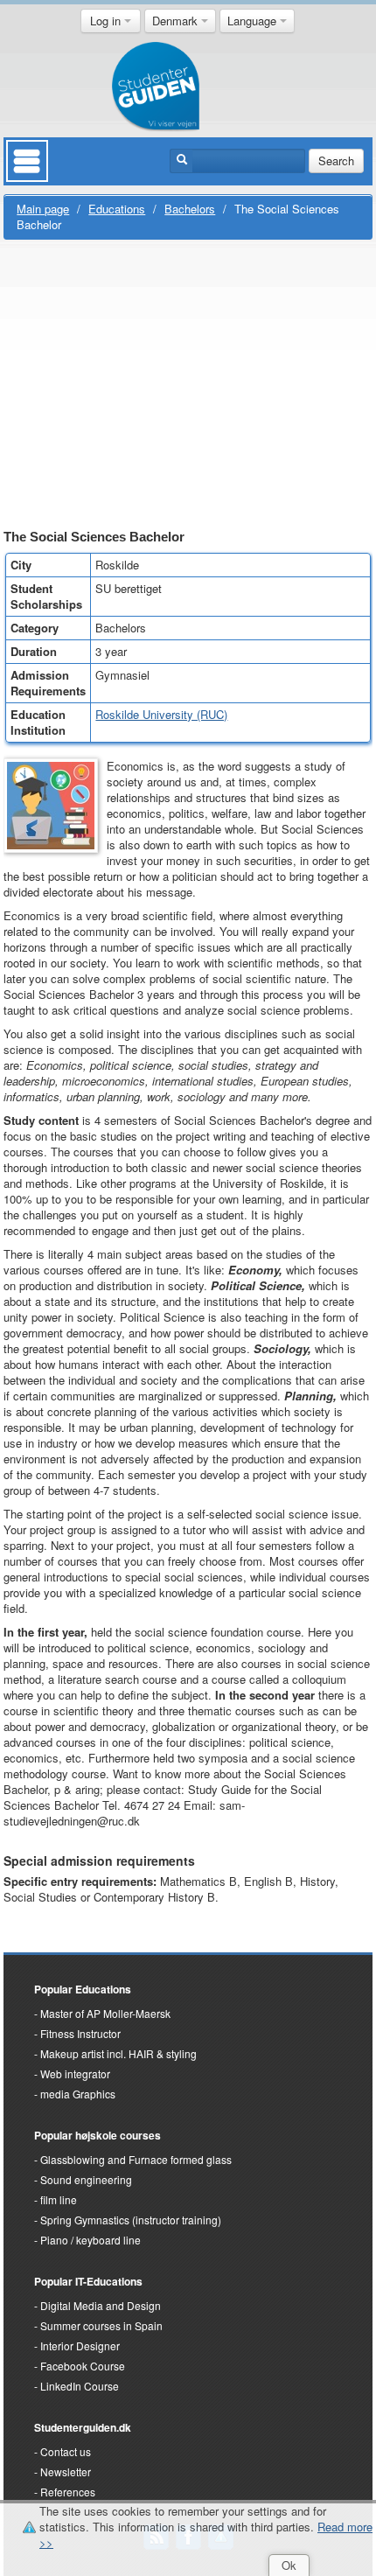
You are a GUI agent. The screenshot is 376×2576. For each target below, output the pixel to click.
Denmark (177, 21)
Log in (107, 21)
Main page (43, 209)
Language (254, 21)
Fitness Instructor (80, 2033)
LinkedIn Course (80, 2386)
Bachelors (190, 209)
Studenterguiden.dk (83, 2427)
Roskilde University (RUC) (161, 714)
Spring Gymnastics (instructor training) (131, 2220)
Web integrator (75, 2073)
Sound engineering (86, 2179)
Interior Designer (80, 2346)
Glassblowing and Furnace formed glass (136, 2159)
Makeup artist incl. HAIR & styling (118, 2053)
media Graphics (78, 2094)
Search (336, 161)
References (68, 2492)
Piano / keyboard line (91, 2240)
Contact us (66, 2451)
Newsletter (66, 2471)
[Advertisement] (188, 387)
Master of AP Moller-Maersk (105, 2013)
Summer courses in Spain (101, 2325)
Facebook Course (83, 2366)
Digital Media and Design (101, 2305)
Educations (117, 209)
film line (59, 2199)
